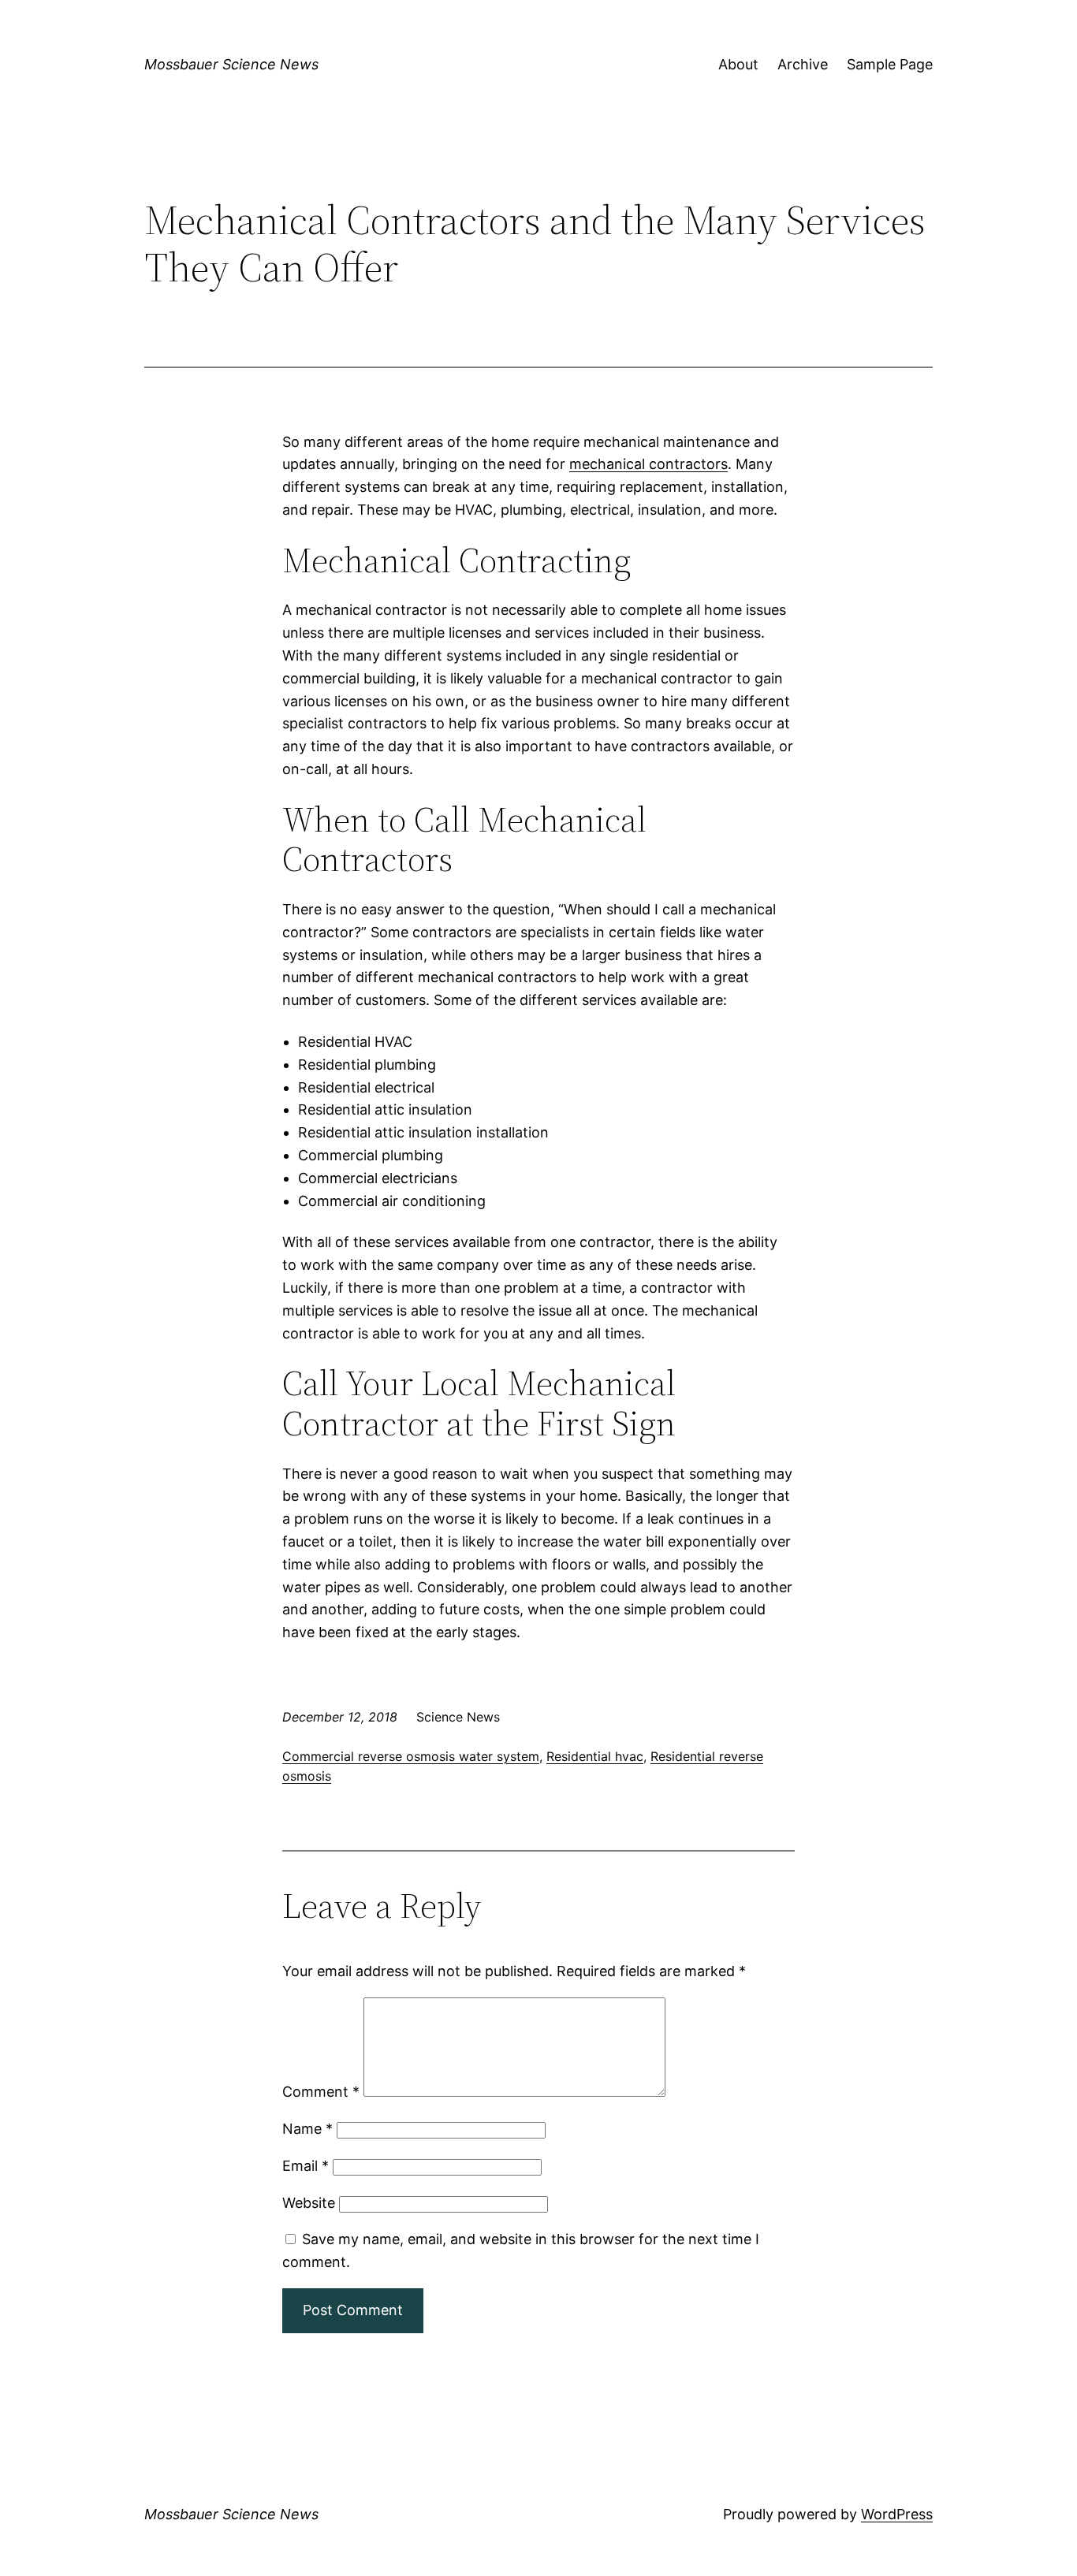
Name (307, 2129)
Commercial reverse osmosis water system (411, 1756)
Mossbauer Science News (231, 64)
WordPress (897, 2514)
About (738, 64)
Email (306, 2166)
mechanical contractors (648, 464)
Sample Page (890, 64)
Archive (803, 64)
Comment (321, 2092)
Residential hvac (595, 1756)
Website (309, 2203)
